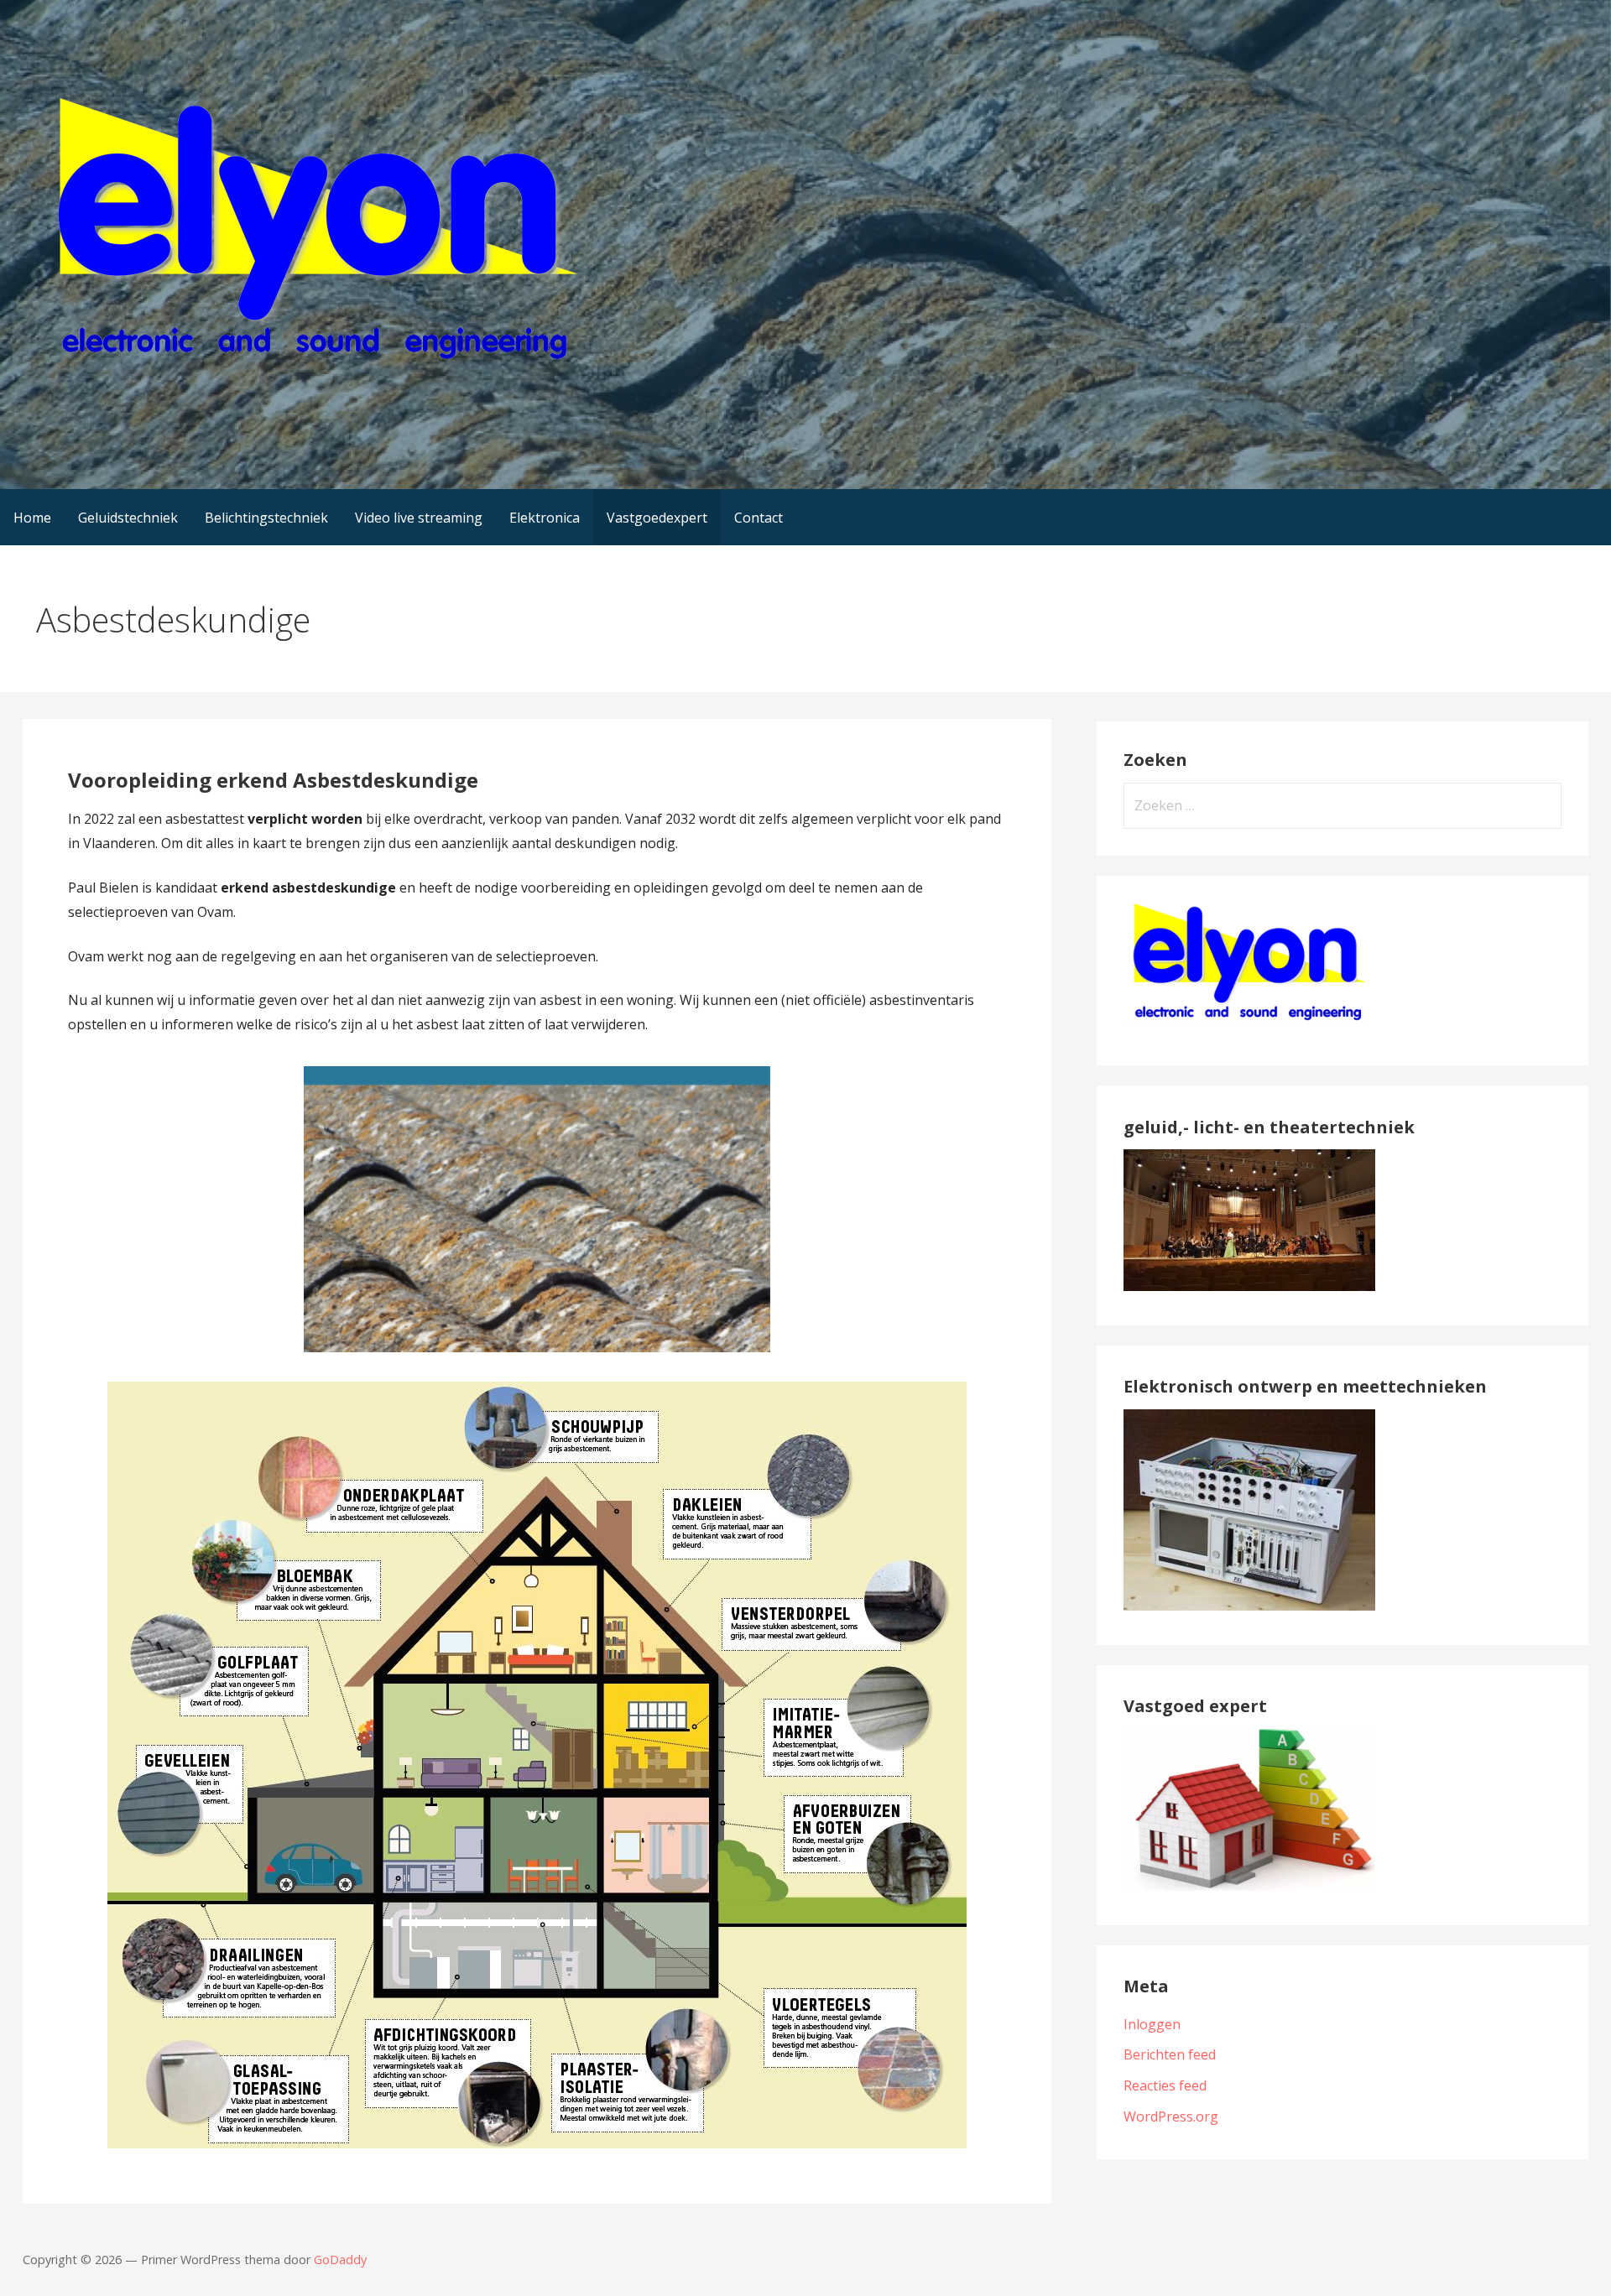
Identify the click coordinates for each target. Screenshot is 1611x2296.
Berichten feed (1170, 2054)
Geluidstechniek (128, 518)
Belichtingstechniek (266, 518)
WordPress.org (1171, 2116)
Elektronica (545, 518)
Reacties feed (1165, 2085)
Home (32, 518)
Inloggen (1152, 2024)
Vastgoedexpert (657, 518)
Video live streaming (419, 518)
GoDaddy (340, 2260)
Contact (759, 518)
